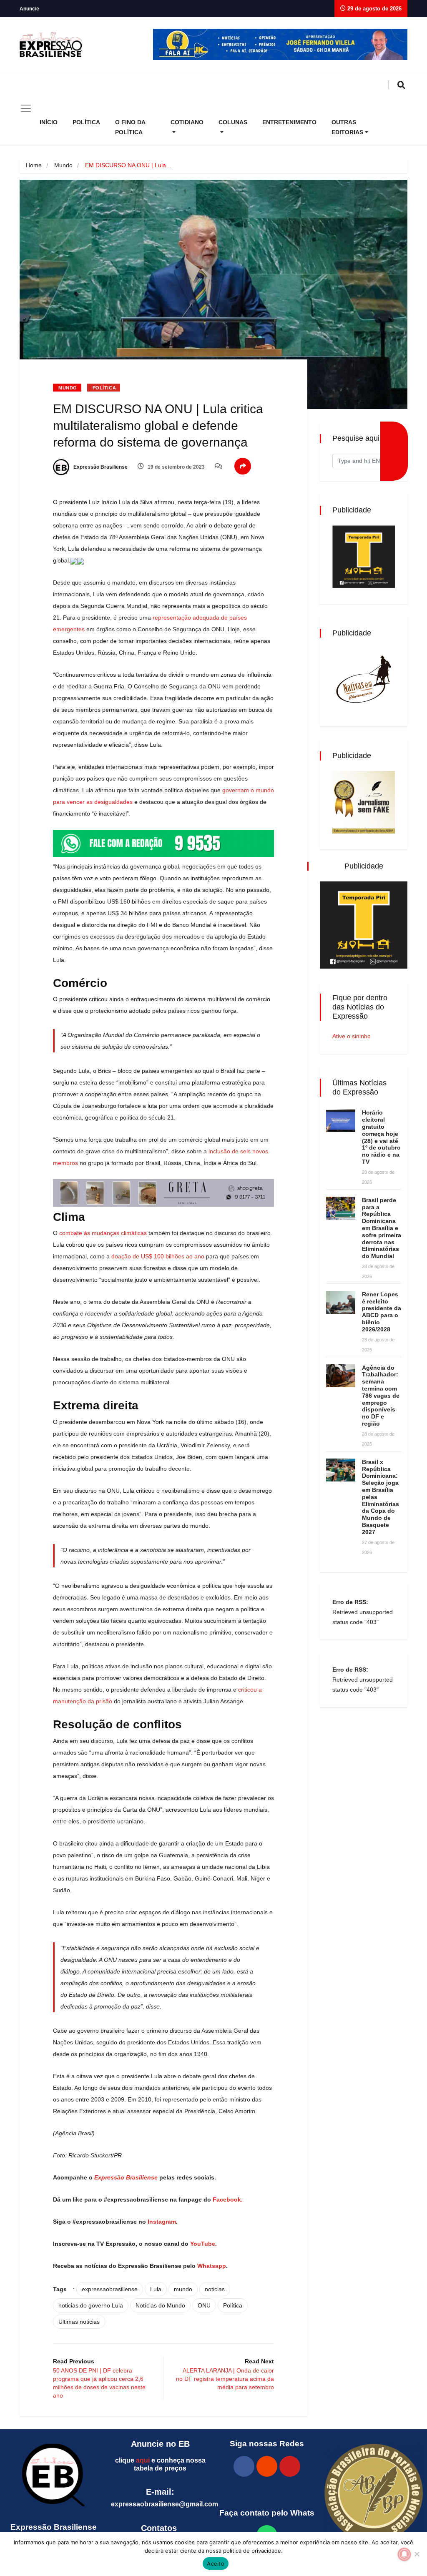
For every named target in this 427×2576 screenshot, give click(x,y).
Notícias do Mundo (160, 2305)
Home (34, 165)
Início (49, 122)
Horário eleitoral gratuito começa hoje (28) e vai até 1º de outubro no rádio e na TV (381, 1137)
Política (86, 122)
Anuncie (29, 9)
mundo (183, 2289)
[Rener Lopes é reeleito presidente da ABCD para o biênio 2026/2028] (341, 1302)
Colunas (233, 122)
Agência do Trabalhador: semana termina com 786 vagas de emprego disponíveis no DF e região (381, 1396)
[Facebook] (244, 2466)
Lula (156, 2289)
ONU (204, 2305)
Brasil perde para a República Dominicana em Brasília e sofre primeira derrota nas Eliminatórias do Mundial (382, 1228)
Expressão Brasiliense (100, 467)
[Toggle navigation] (26, 108)
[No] (417, 2554)
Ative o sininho (352, 1036)
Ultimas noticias (79, 2322)
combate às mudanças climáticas (103, 1233)
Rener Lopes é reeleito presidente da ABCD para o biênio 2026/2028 (382, 1312)
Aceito (216, 2563)
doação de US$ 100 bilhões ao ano (158, 1256)
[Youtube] (290, 2466)
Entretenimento (289, 122)
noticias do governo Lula (91, 2305)
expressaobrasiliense (110, 2289)
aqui (143, 2460)
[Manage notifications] (404, 2554)
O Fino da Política (130, 127)
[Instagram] (267, 2466)
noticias (215, 2289)
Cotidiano (187, 122)
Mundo (63, 165)
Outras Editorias (347, 127)
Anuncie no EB (160, 2444)
